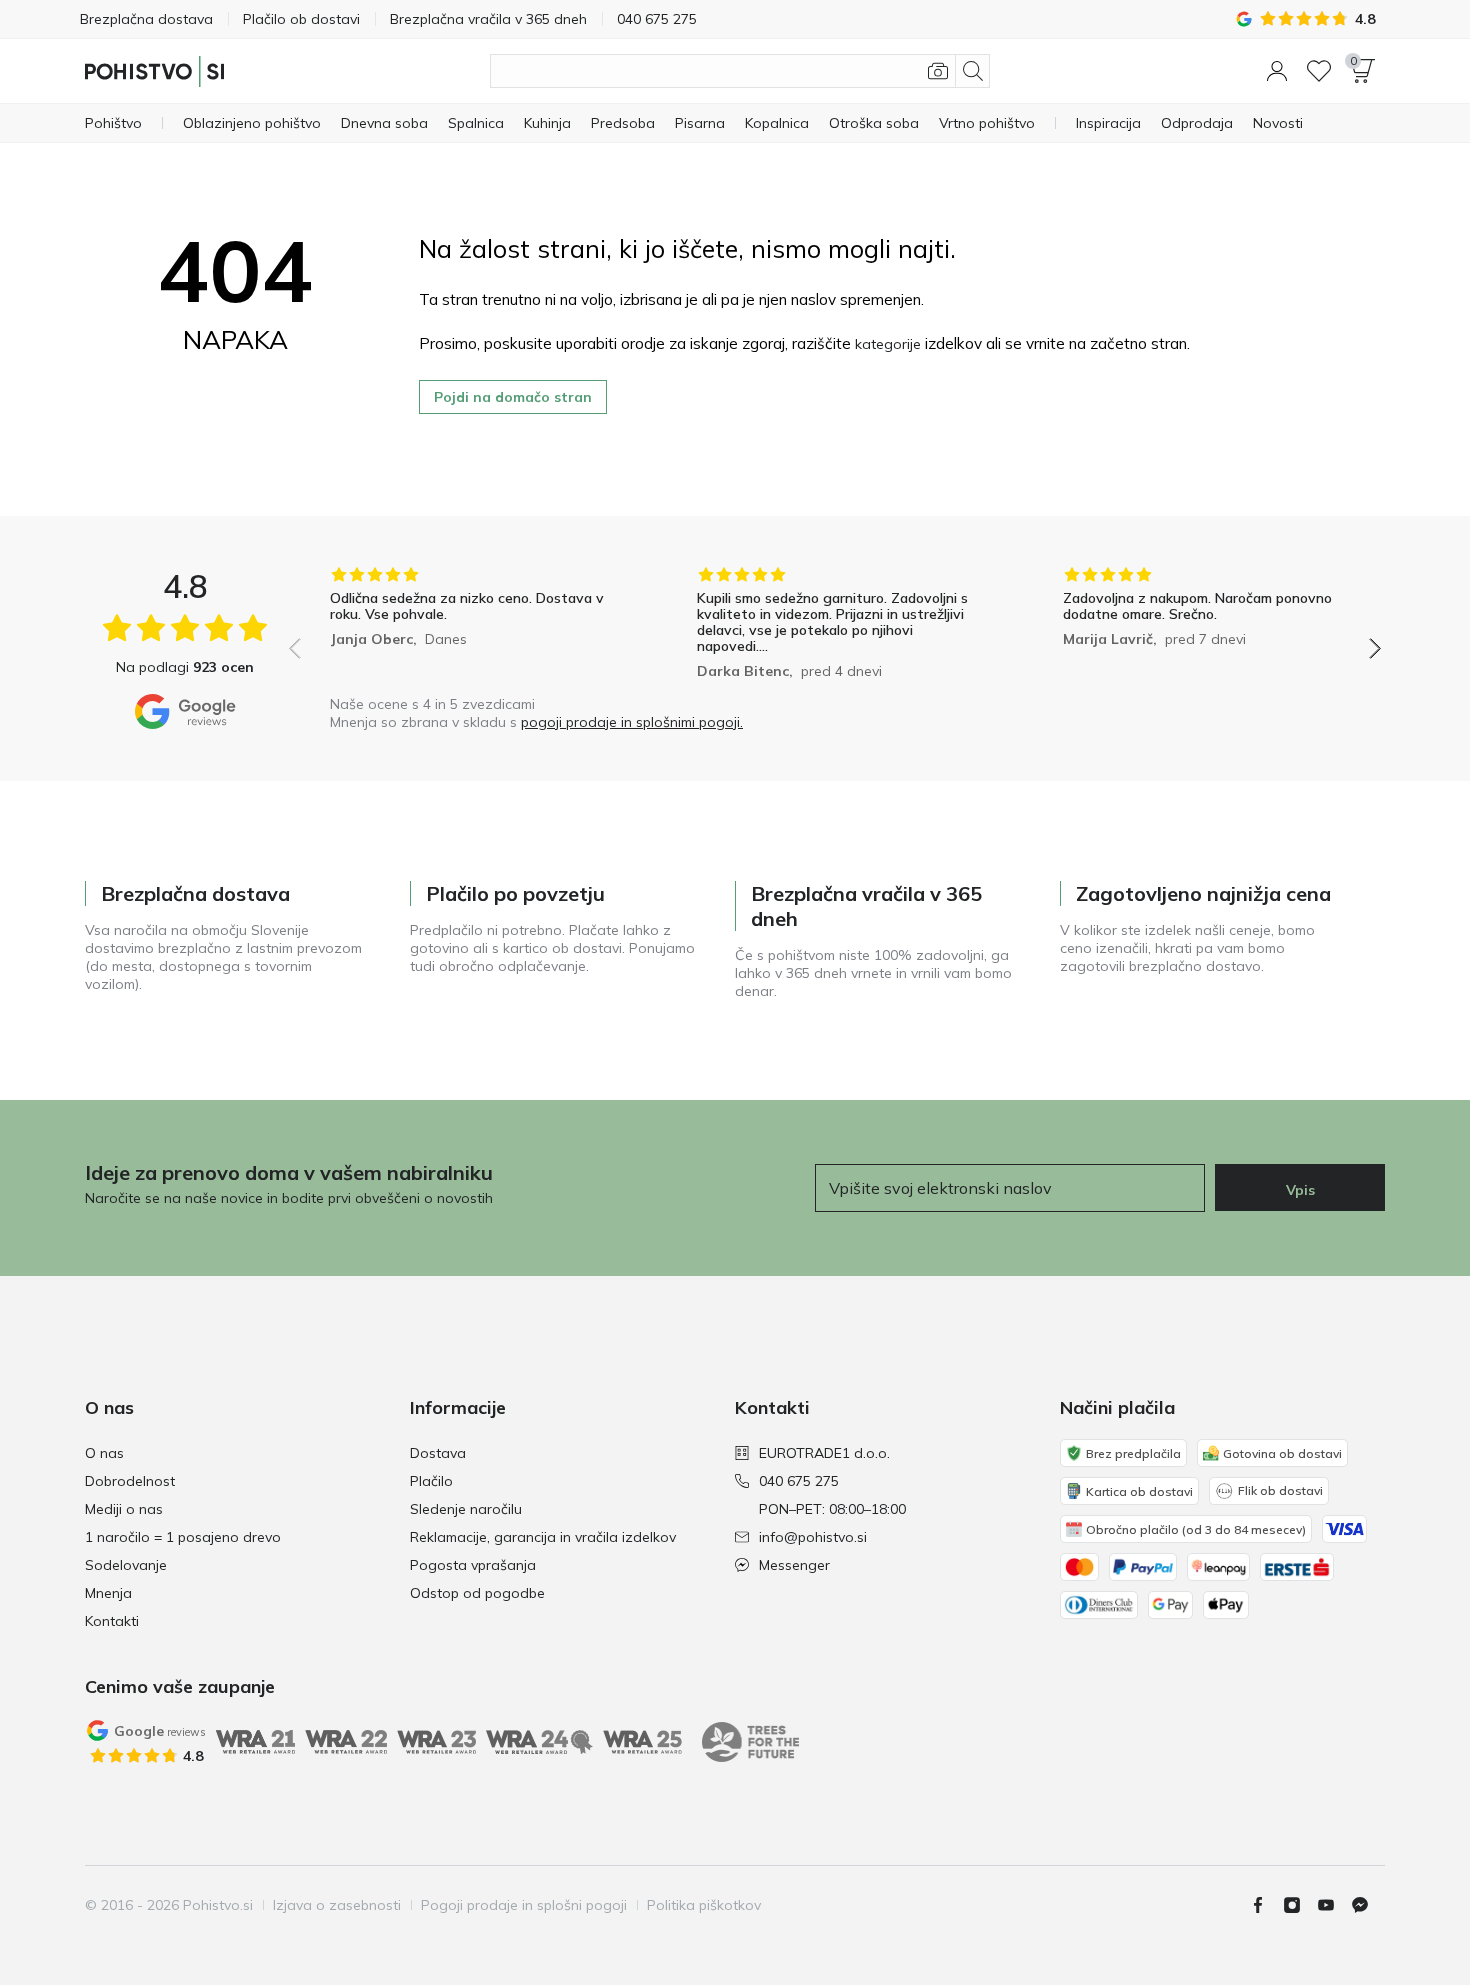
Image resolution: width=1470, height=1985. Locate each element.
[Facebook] (1266, 1905)
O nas (104, 1453)
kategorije (888, 344)
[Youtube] (1334, 1905)
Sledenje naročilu (466, 1509)
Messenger (794, 1565)
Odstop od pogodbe (477, 1593)
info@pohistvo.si (813, 1537)
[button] (1277, 71)
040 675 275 (799, 1481)
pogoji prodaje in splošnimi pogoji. (632, 722)
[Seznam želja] (1319, 71)
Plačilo (431, 1481)
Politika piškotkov (704, 1905)
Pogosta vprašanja (473, 1565)
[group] (468, 625)
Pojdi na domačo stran (513, 397)
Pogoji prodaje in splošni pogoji (524, 1905)
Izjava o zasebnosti (337, 1905)
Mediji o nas (124, 1509)
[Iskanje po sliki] (938, 71)
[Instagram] (1300, 1905)
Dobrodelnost (130, 1481)
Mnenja (108, 1593)
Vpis (1300, 1190)
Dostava (438, 1453)
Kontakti (112, 1621)
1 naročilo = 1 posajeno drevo (183, 1537)
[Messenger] (1368, 1905)
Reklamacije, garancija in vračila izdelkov (543, 1537)
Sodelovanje (126, 1565)
